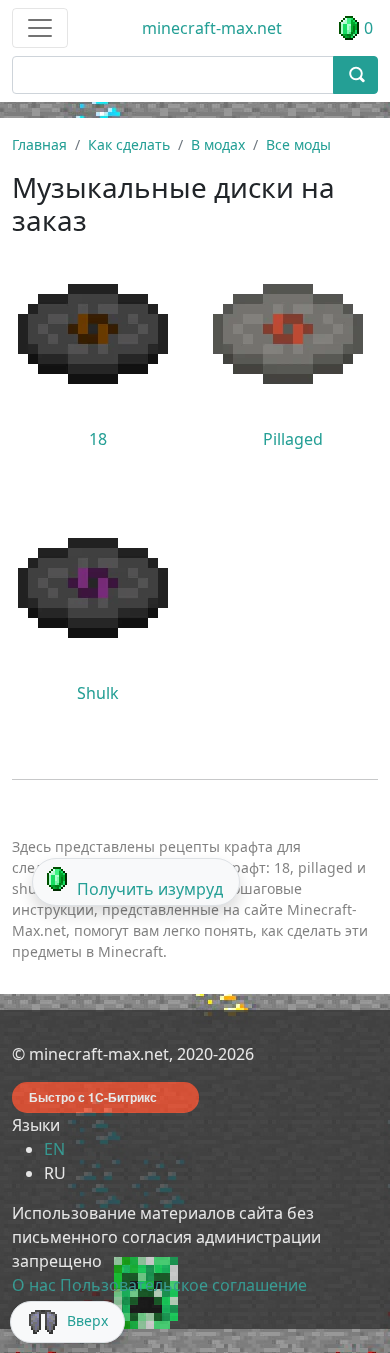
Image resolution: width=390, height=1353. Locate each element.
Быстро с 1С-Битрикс (93, 1097)
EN (54, 1149)
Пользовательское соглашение (183, 1285)
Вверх (87, 1320)
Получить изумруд (150, 889)
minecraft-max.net (212, 28)
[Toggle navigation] (40, 28)
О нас (34, 1285)
